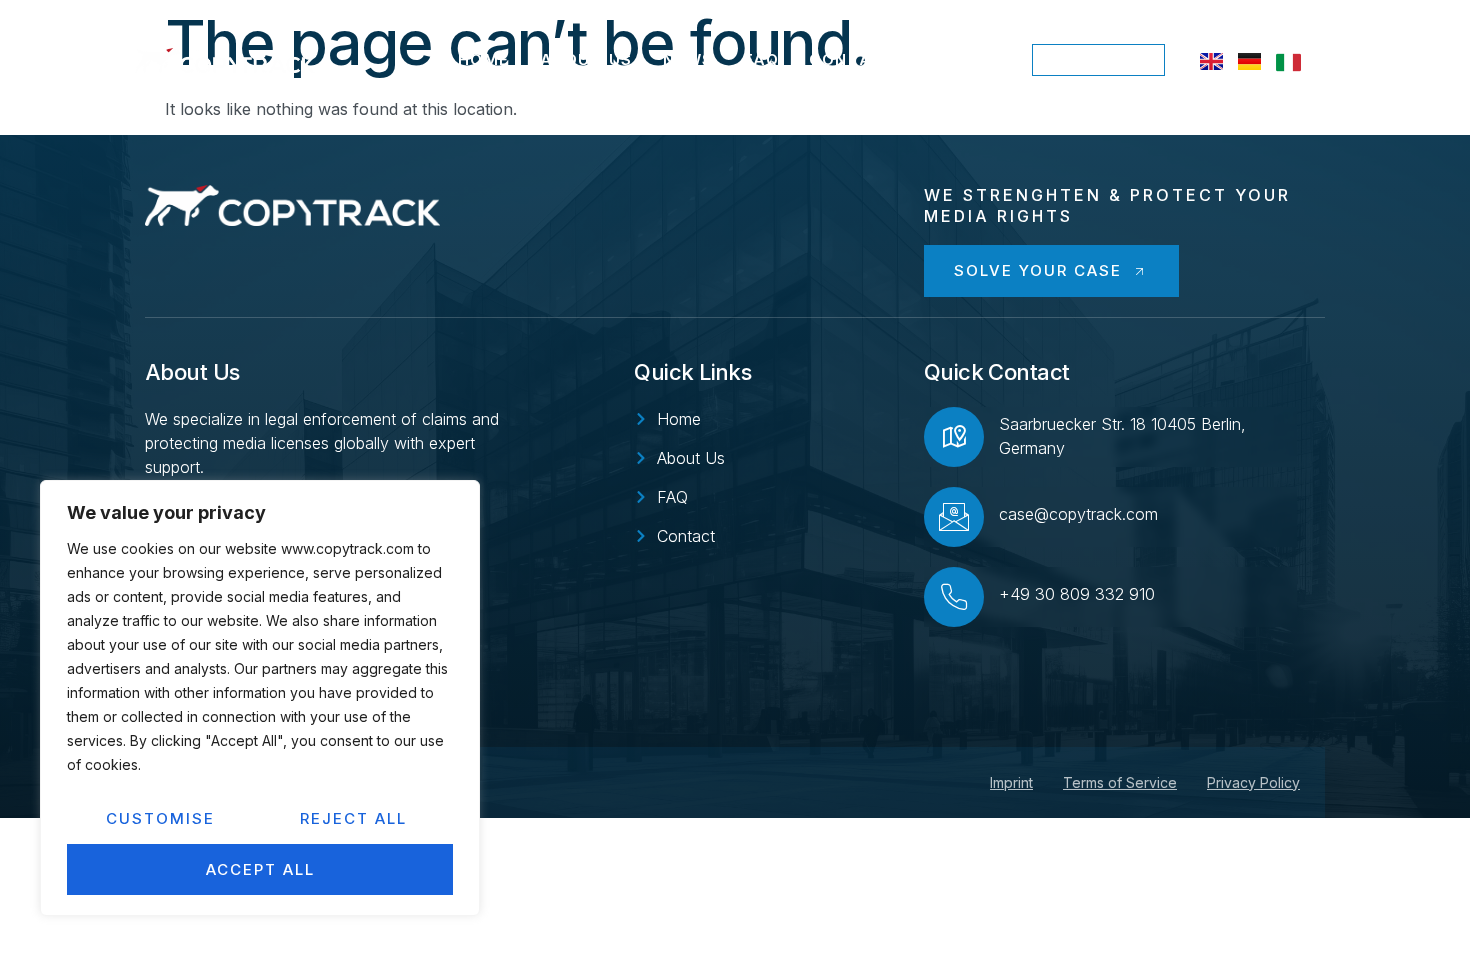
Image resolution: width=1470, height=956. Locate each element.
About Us (586, 59)
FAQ (762, 59)
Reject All (353, 818)
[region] (260, 698)
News (688, 59)
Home (484, 59)
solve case (1098, 59)
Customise (160, 818)
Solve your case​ (1038, 270)
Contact (853, 59)
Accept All (260, 869)
